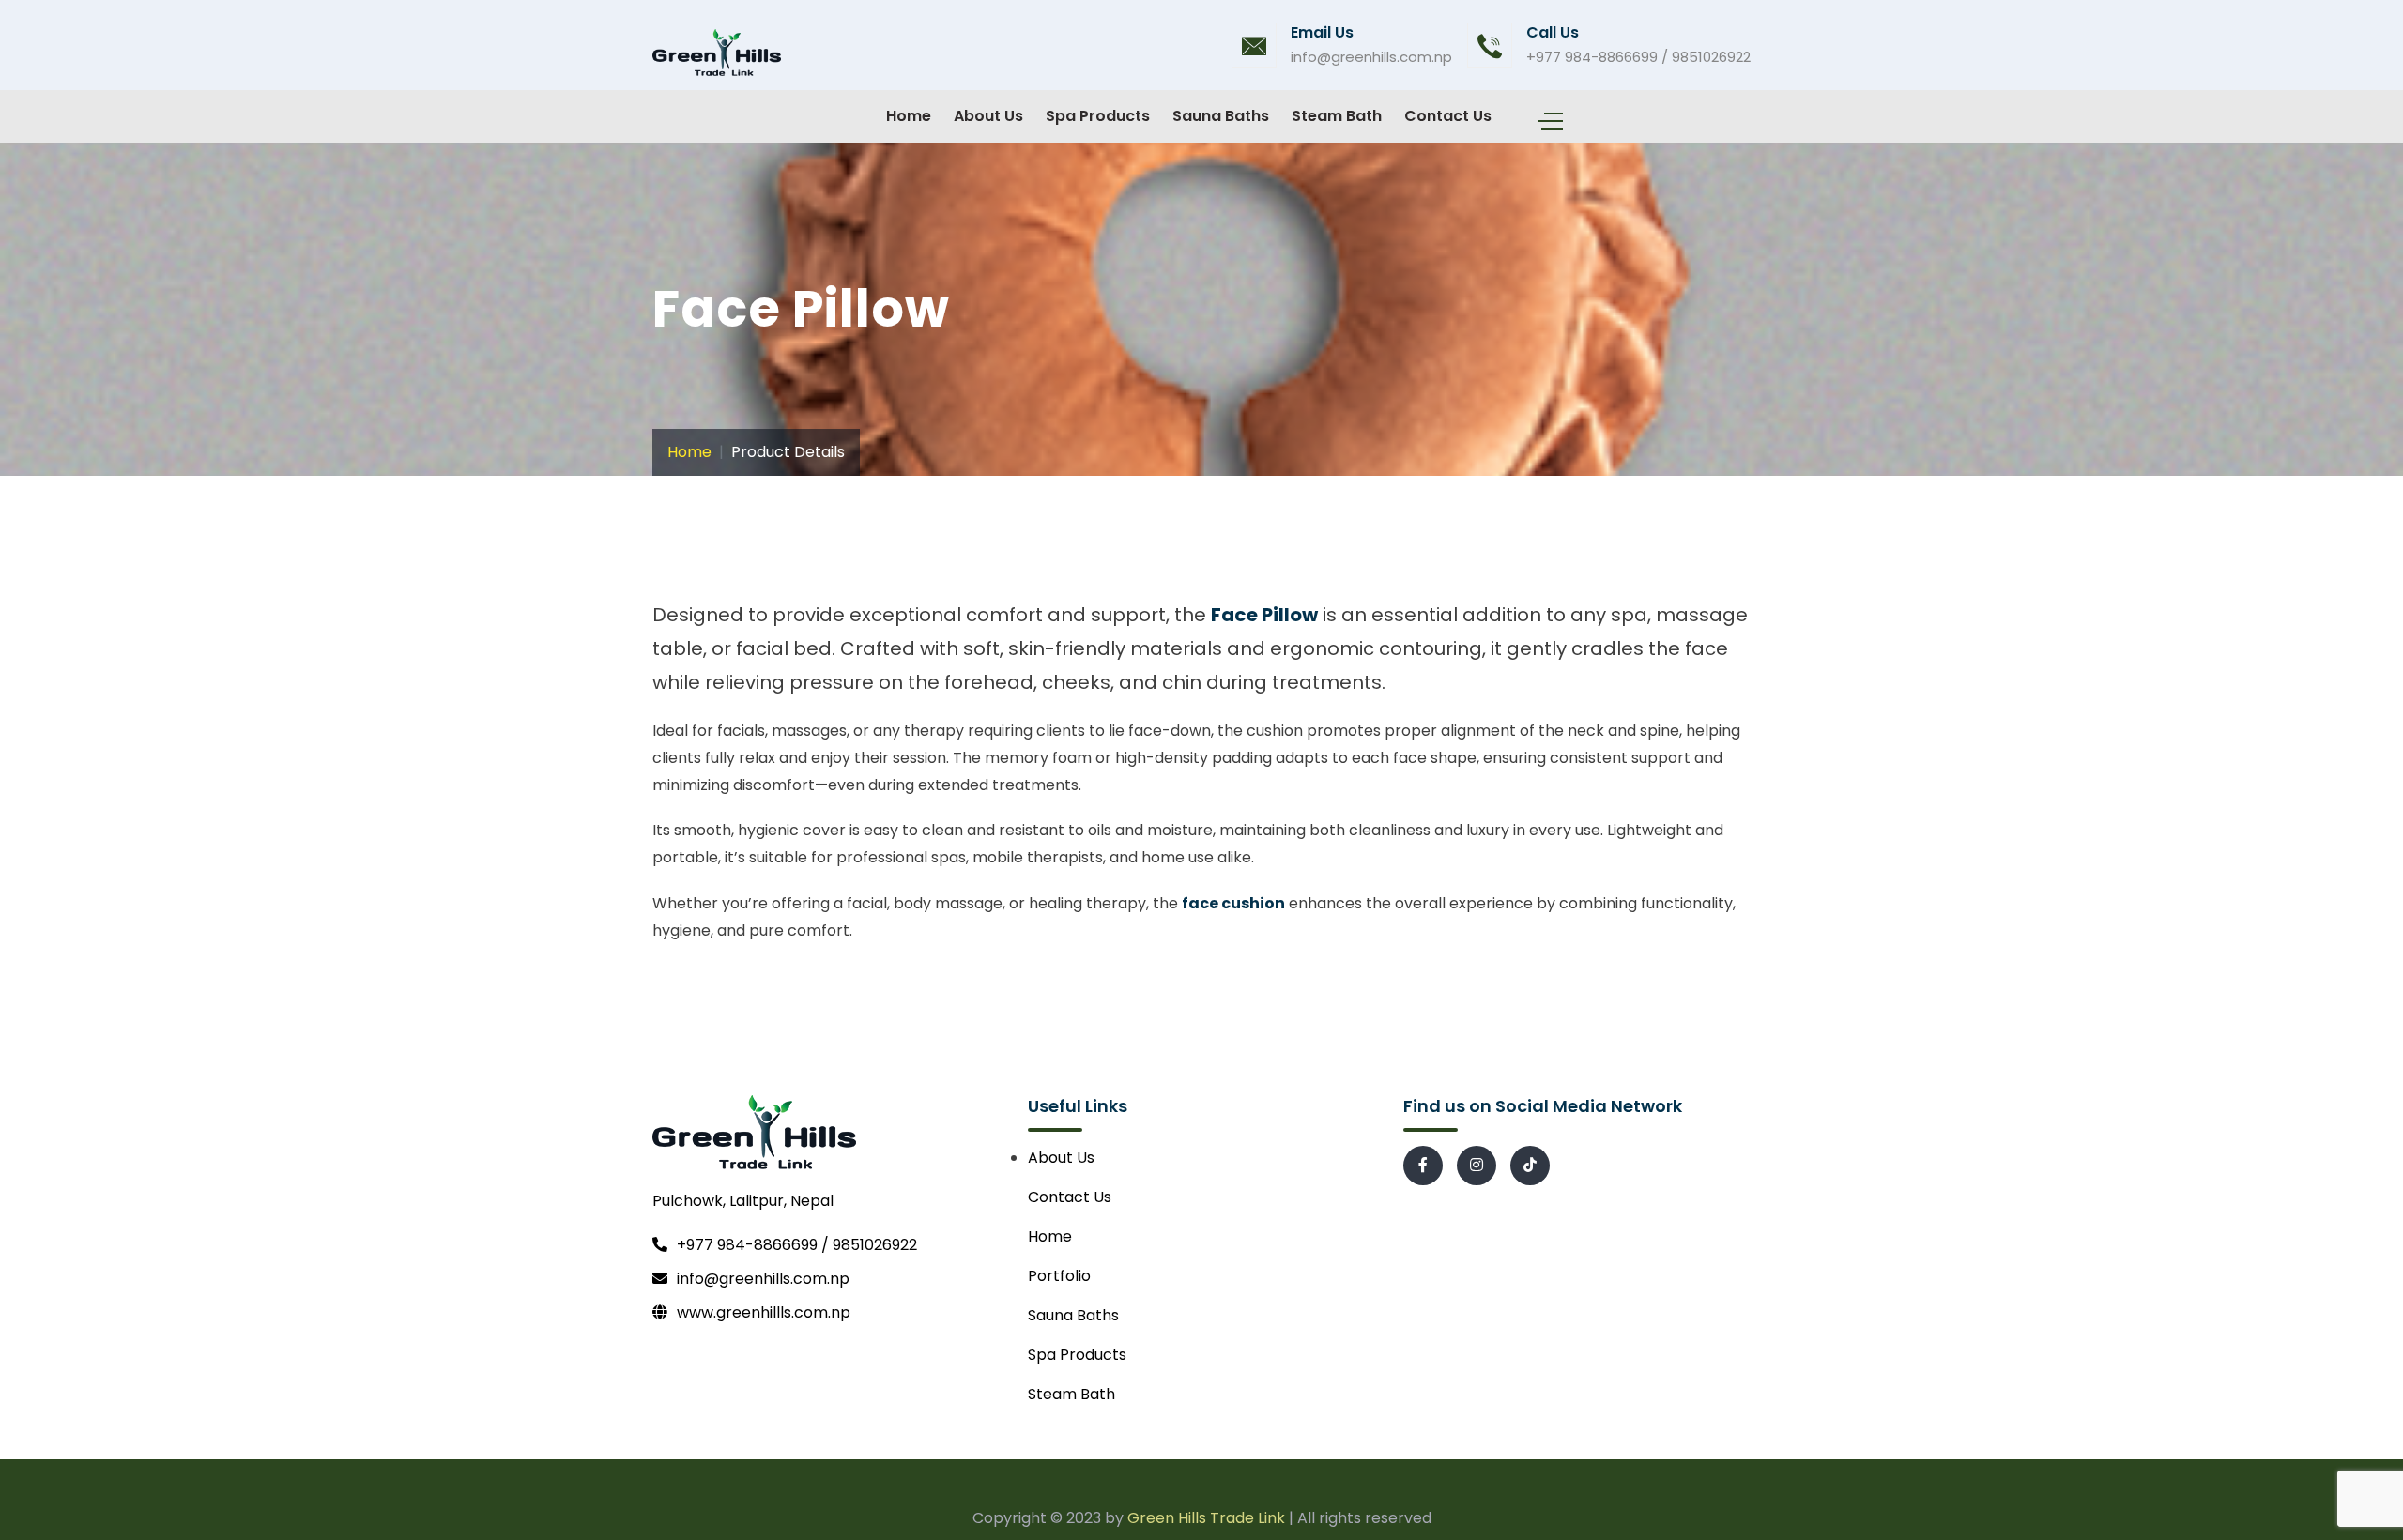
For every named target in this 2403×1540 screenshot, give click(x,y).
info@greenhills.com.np (1371, 57)
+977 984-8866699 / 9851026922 (1638, 57)
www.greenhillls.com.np (764, 1312)
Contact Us (1448, 116)
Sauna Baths (1221, 116)
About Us (988, 116)
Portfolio (1059, 1276)
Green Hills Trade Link (1206, 1518)
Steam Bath (1337, 116)
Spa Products (1098, 116)
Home (909, 116)
